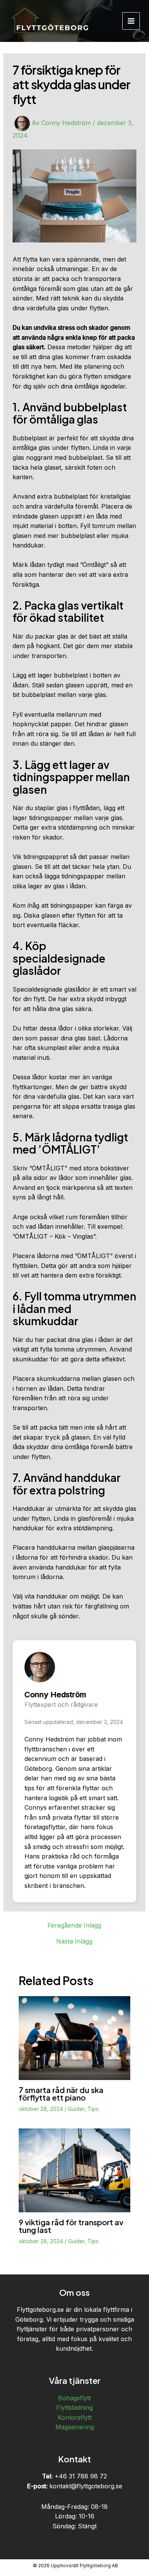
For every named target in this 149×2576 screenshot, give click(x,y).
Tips (93, 2109)
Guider (76, 2109)
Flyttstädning (74, 2407)
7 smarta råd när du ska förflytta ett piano (61, 2094)
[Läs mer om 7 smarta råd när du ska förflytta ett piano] (75, 2038)
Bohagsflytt (74, 2398)
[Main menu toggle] (131, 21)
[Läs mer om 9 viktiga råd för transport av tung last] (75, 2170)
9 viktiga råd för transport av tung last (71, 2226)
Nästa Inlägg (74, 1941)
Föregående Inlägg (74, 1925)
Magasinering (75, 2427)
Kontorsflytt (75, 2417)
